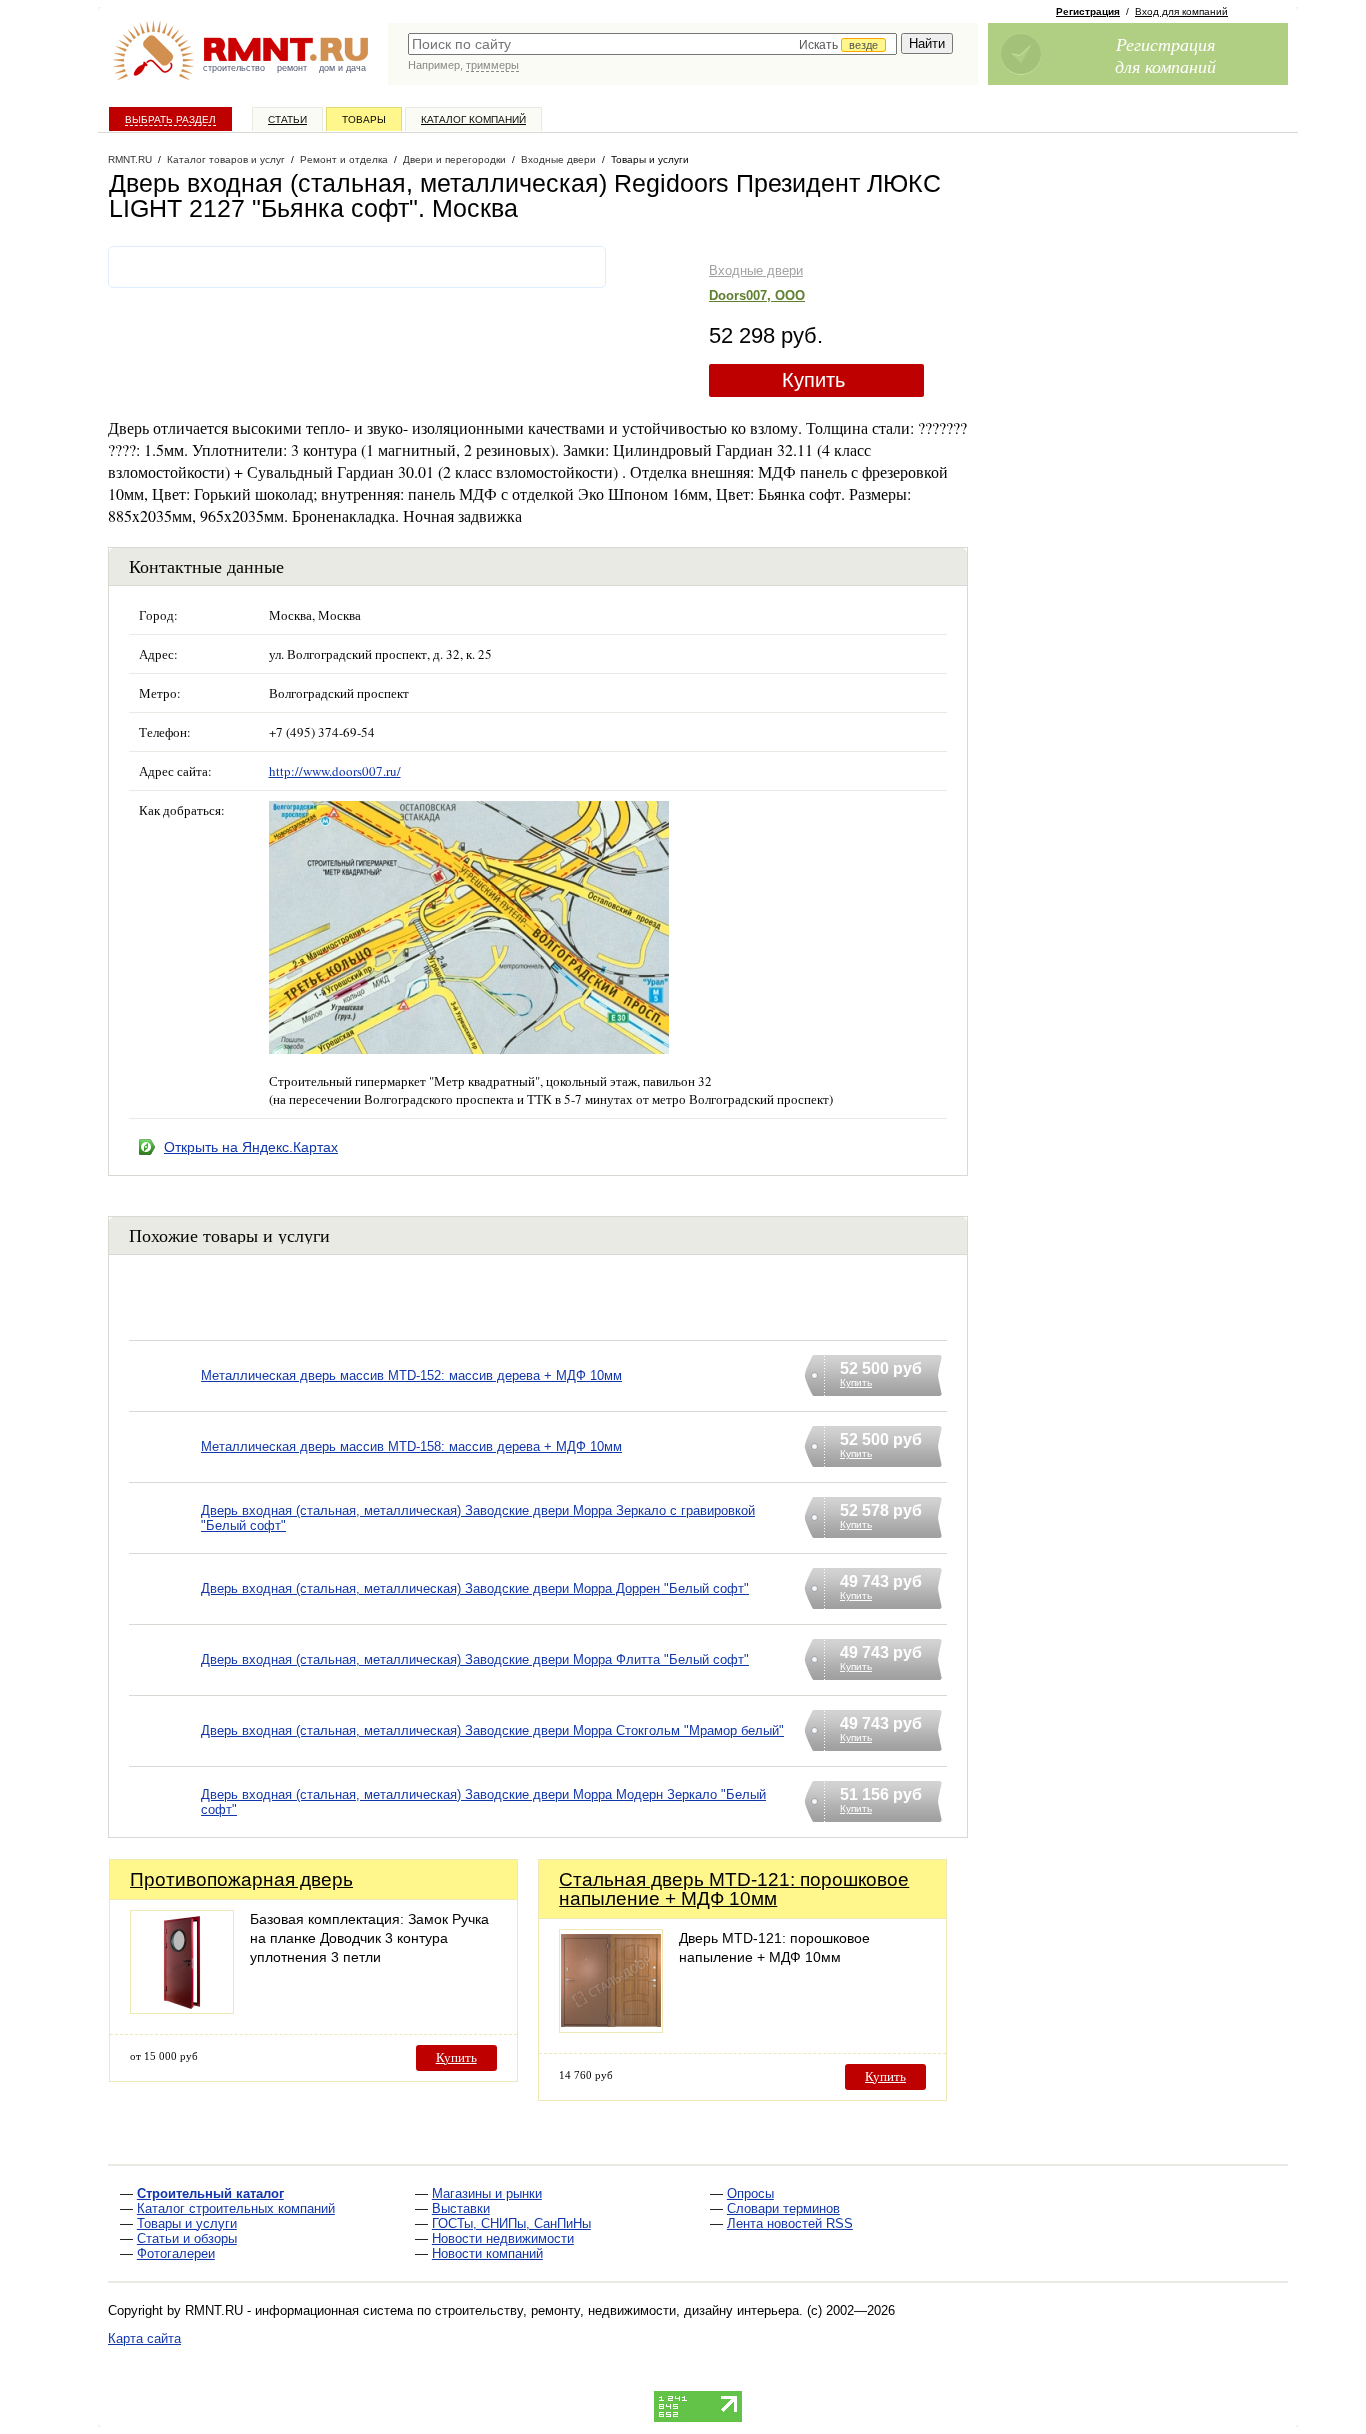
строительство (234, 68)
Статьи (287, 119)
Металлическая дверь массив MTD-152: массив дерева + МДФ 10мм (411, 1375)
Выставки (461, 2208)
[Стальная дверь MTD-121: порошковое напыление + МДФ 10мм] (611, 2027)
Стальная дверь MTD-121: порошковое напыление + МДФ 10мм (734, 1889)
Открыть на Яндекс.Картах (251, 1147)
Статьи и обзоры (187, 2238)
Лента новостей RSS (790, 2223)
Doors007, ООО (757, 295)
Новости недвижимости (503, 2238)
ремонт (292, 68)
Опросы (750, 2193)
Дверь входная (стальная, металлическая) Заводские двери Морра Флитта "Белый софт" (475, 1659)
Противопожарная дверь (241, 1879)
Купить (813, 380)
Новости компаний (487, 2253)
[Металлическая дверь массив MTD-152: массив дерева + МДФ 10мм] (165, 1401)
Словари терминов (783, 2208)
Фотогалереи (176, 2253)
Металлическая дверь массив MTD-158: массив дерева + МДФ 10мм (411, 1446)
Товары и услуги (187, 2223)
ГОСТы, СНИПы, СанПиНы (511, 2223)
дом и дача (342, 68)
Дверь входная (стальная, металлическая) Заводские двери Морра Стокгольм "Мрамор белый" (492, 1730)
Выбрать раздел (170, 119)
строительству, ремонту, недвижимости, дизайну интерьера (617, 2310)
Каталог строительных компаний (236, 2208)
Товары (364, 119)
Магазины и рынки (487, 2193)
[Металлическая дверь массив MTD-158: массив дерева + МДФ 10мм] (165, 1472)
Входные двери (756, 270)
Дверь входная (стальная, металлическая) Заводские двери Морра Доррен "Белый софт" (475, 1588)
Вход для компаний (1181, 11)
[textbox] (652, 44)
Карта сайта (144, 2338)
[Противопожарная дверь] (182, 2008)
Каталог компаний (473, 119)
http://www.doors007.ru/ (335, 771)
